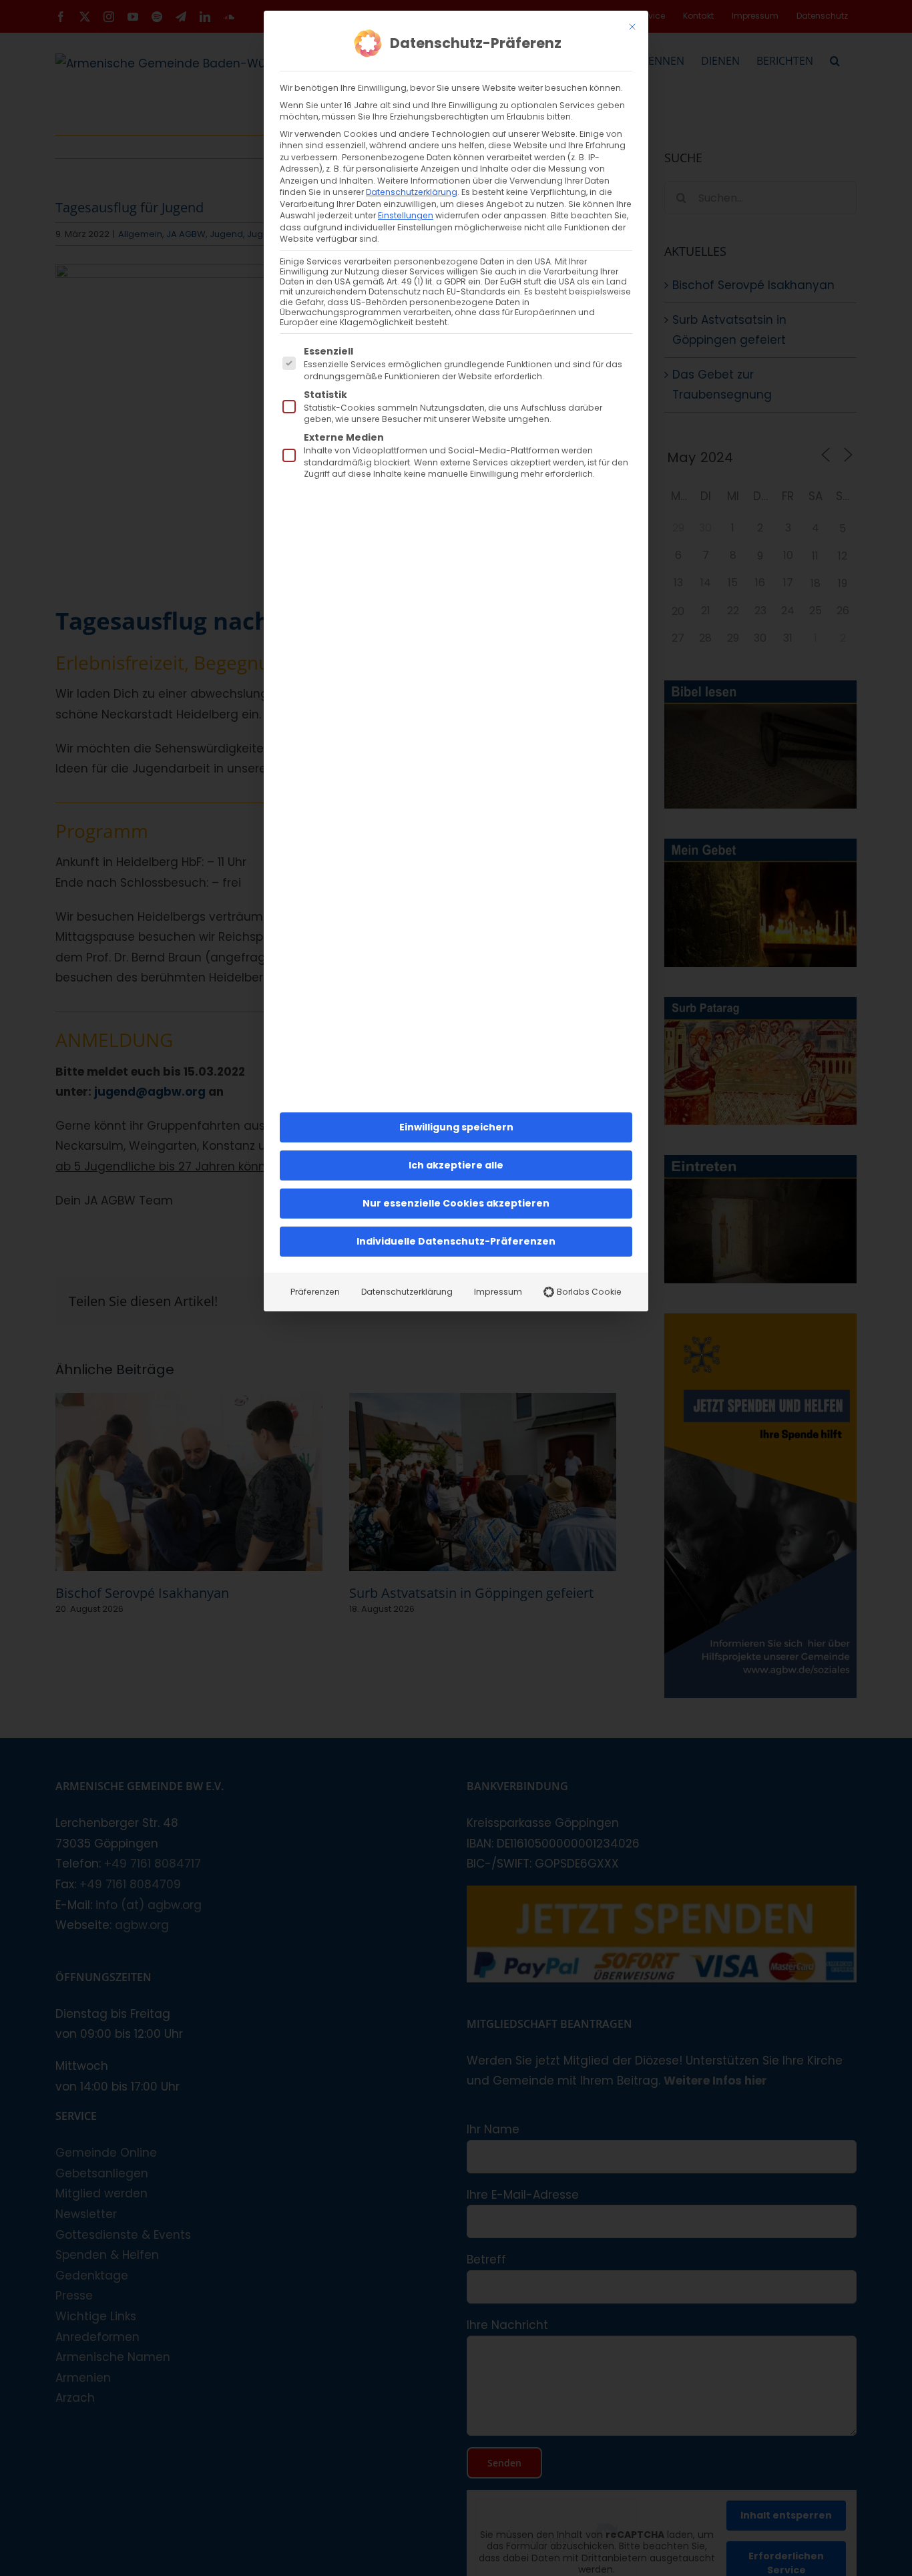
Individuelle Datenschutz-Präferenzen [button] (456, 1241)
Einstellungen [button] (406, 215)
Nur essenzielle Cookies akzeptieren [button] (456, 1203)
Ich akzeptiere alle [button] (456, 1165)
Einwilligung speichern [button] (456, 1127)
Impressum (498, 1292)
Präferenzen (315, 1292)
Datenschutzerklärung (412, 192)
